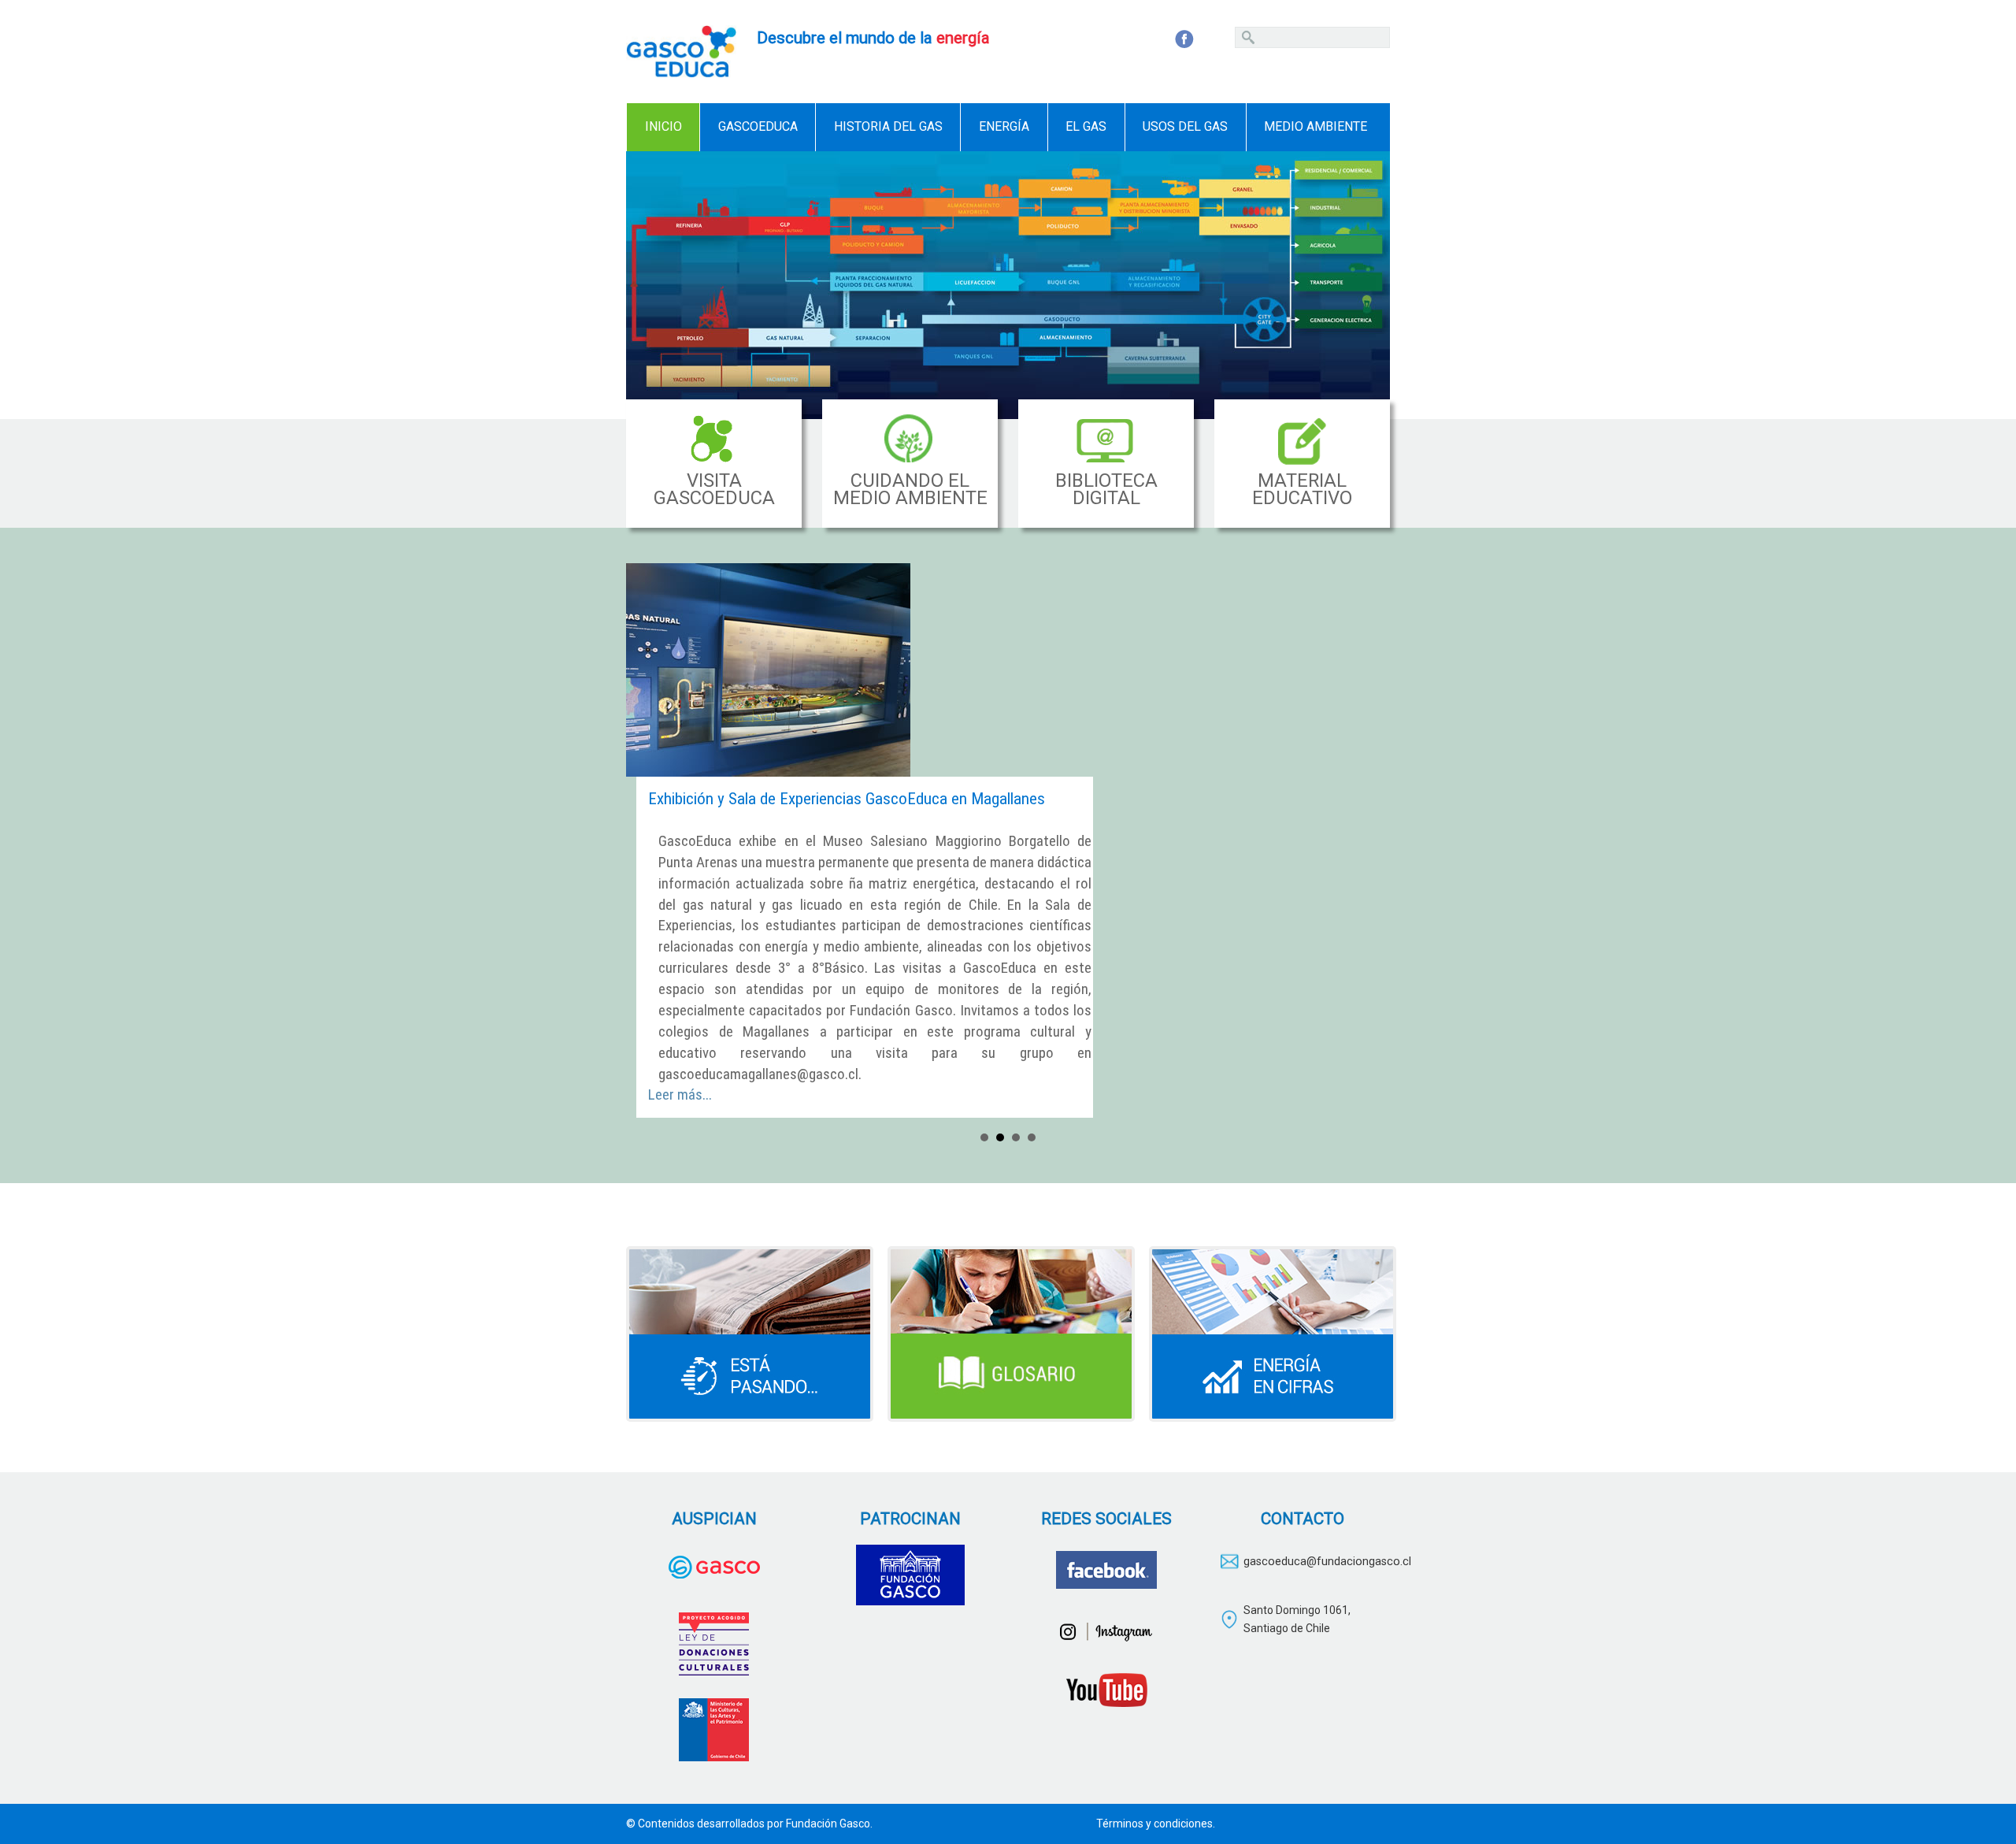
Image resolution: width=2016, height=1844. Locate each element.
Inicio (663, 126)
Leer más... (680, 1095)
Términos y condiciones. (1156, 1824)
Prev (647, 285)
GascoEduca (758, 126)
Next (1369, 285)
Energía (1004, 126)
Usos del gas (1185, 126)
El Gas (1086, 126)
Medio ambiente (1316, 126)
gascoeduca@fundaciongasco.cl (1327, 1562)
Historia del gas (888, 126)
